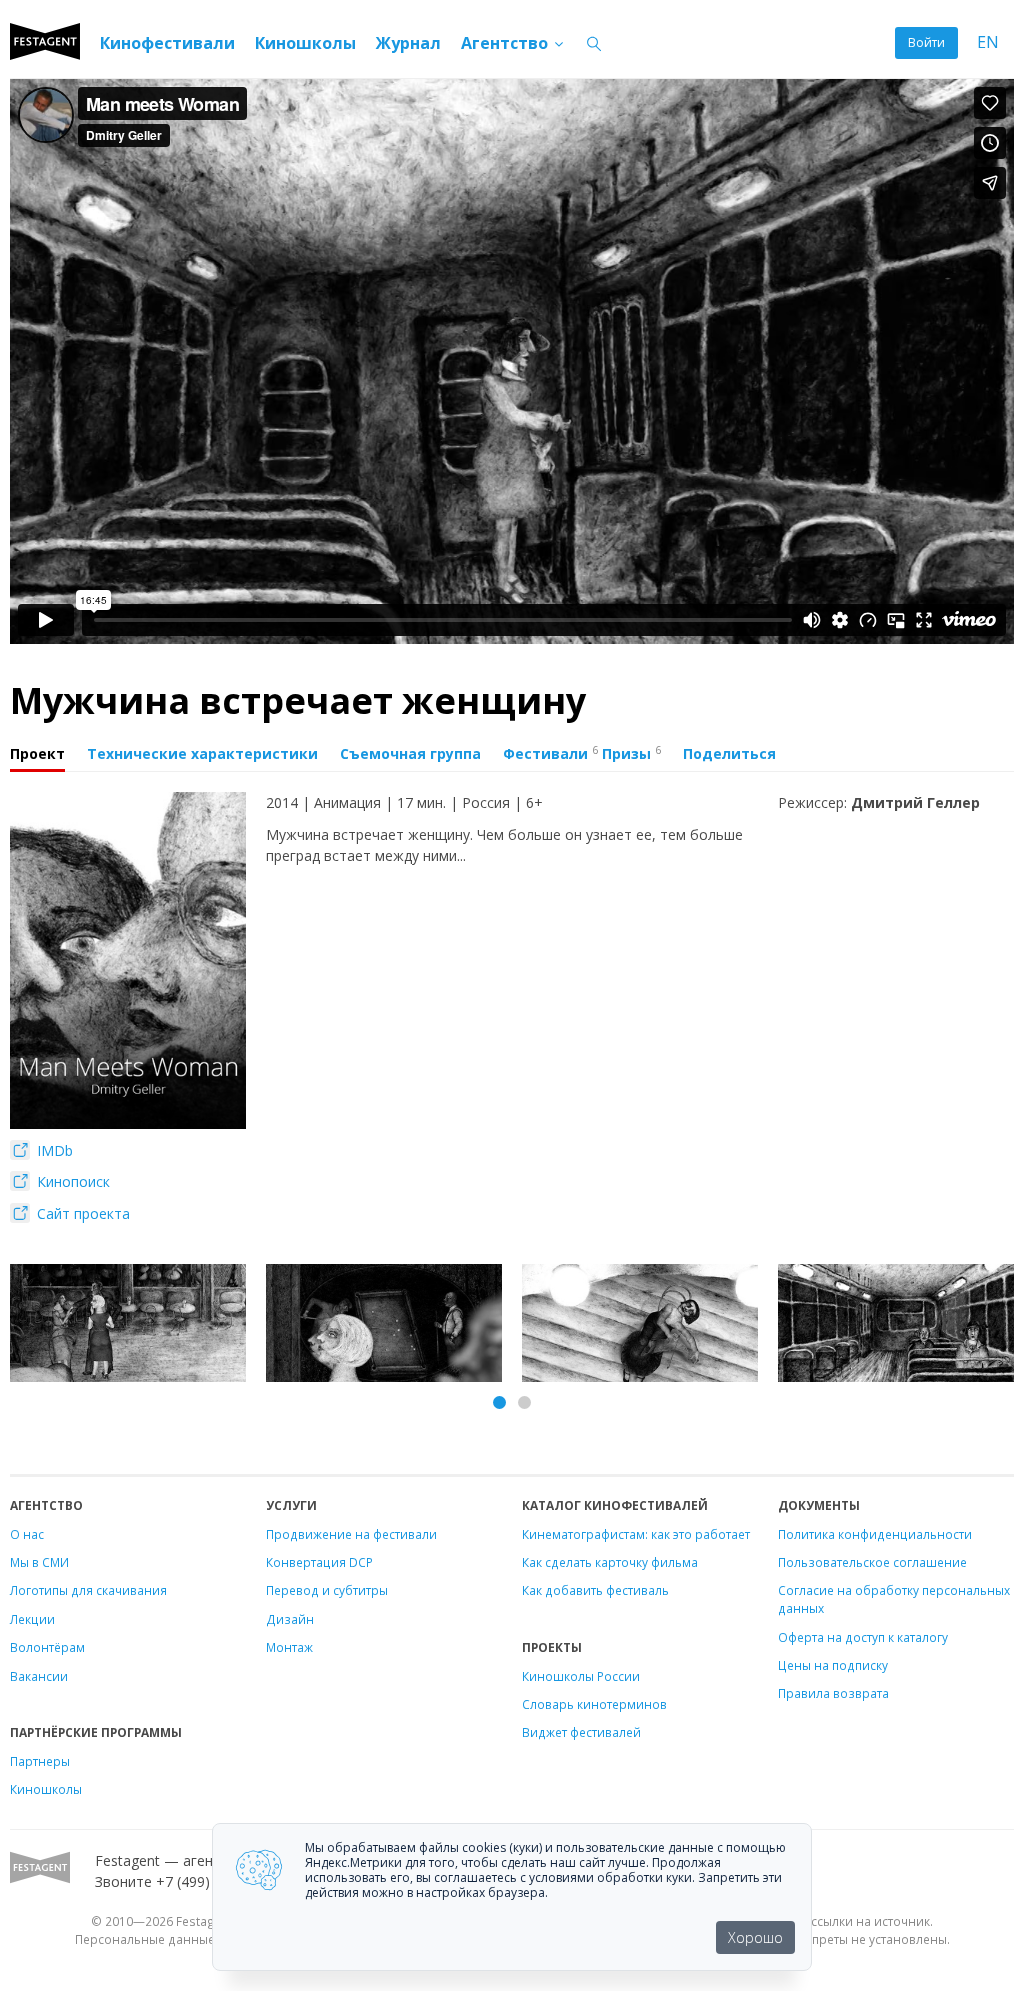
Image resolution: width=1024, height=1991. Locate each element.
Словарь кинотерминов (594, 1704)
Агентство (506, 43)
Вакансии (39, 1676)
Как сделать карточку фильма (610, 1562)
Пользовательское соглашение (872, 1562)
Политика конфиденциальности (875, 1534)
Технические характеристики (202, 753)
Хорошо (755, 1937)
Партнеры (40, 1761)
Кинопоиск (71, 1181)
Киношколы (305, 43)
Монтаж (289, 1647)
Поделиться (729, 753)
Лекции (32, 1619)
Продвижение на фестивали (351, 1534)
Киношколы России (581, 1676)
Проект (37, 753)
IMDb (53, 1150)
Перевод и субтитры (327, 1590)
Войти (926, 42)
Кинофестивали (167, 43)
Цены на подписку (833, 1665)
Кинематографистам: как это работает (636, 1534)
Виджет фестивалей (581, 1732)
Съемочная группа (410, 753)
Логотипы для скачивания (88, 1590)
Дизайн (290, 1619)
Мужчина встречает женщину (298, 700)
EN (988, 42)
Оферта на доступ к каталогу (863, 1637)
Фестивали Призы (582, 753)
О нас (27, 1534)
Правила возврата (833, 1693)
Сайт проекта (81, 1213)
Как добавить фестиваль (595, 1590)
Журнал (408, 43)
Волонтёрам (47, 1647)
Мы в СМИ (39, 1562)
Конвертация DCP (319, 1562)
